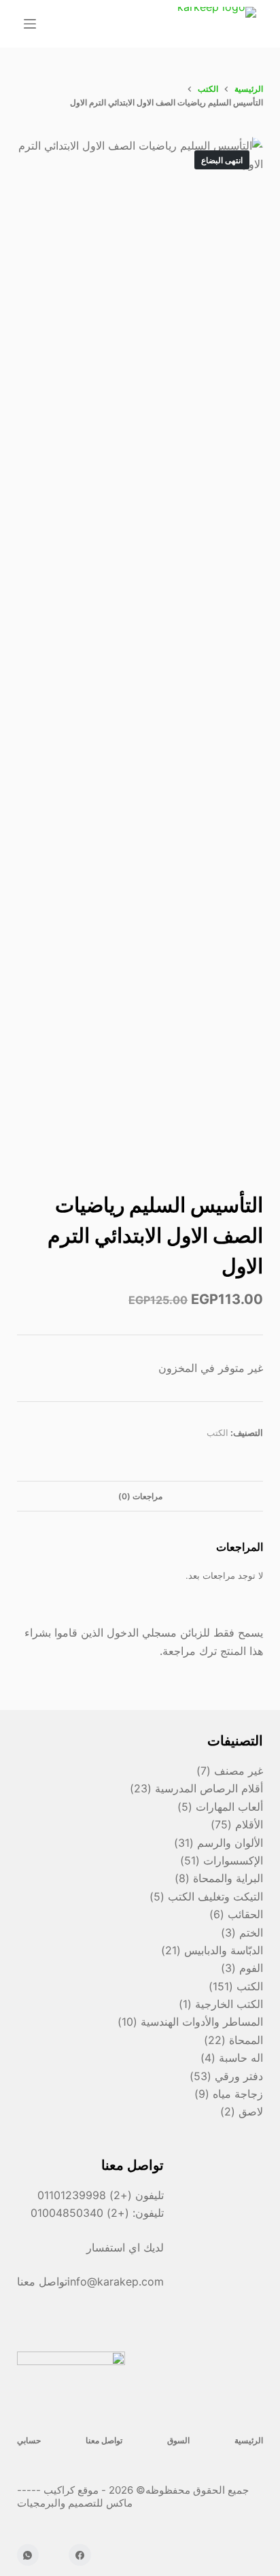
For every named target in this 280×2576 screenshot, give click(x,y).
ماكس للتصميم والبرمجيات (76, 2503)
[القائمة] (30, 24)
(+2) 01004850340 (82, 2213)
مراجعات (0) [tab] (140, 1496)
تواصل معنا (104, 2440)
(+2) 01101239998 (85, 2195)
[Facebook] (80, 2555)
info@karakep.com (116, 2281)
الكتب (217, 1433)
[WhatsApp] (28, 2555)
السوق (178, 2440)
